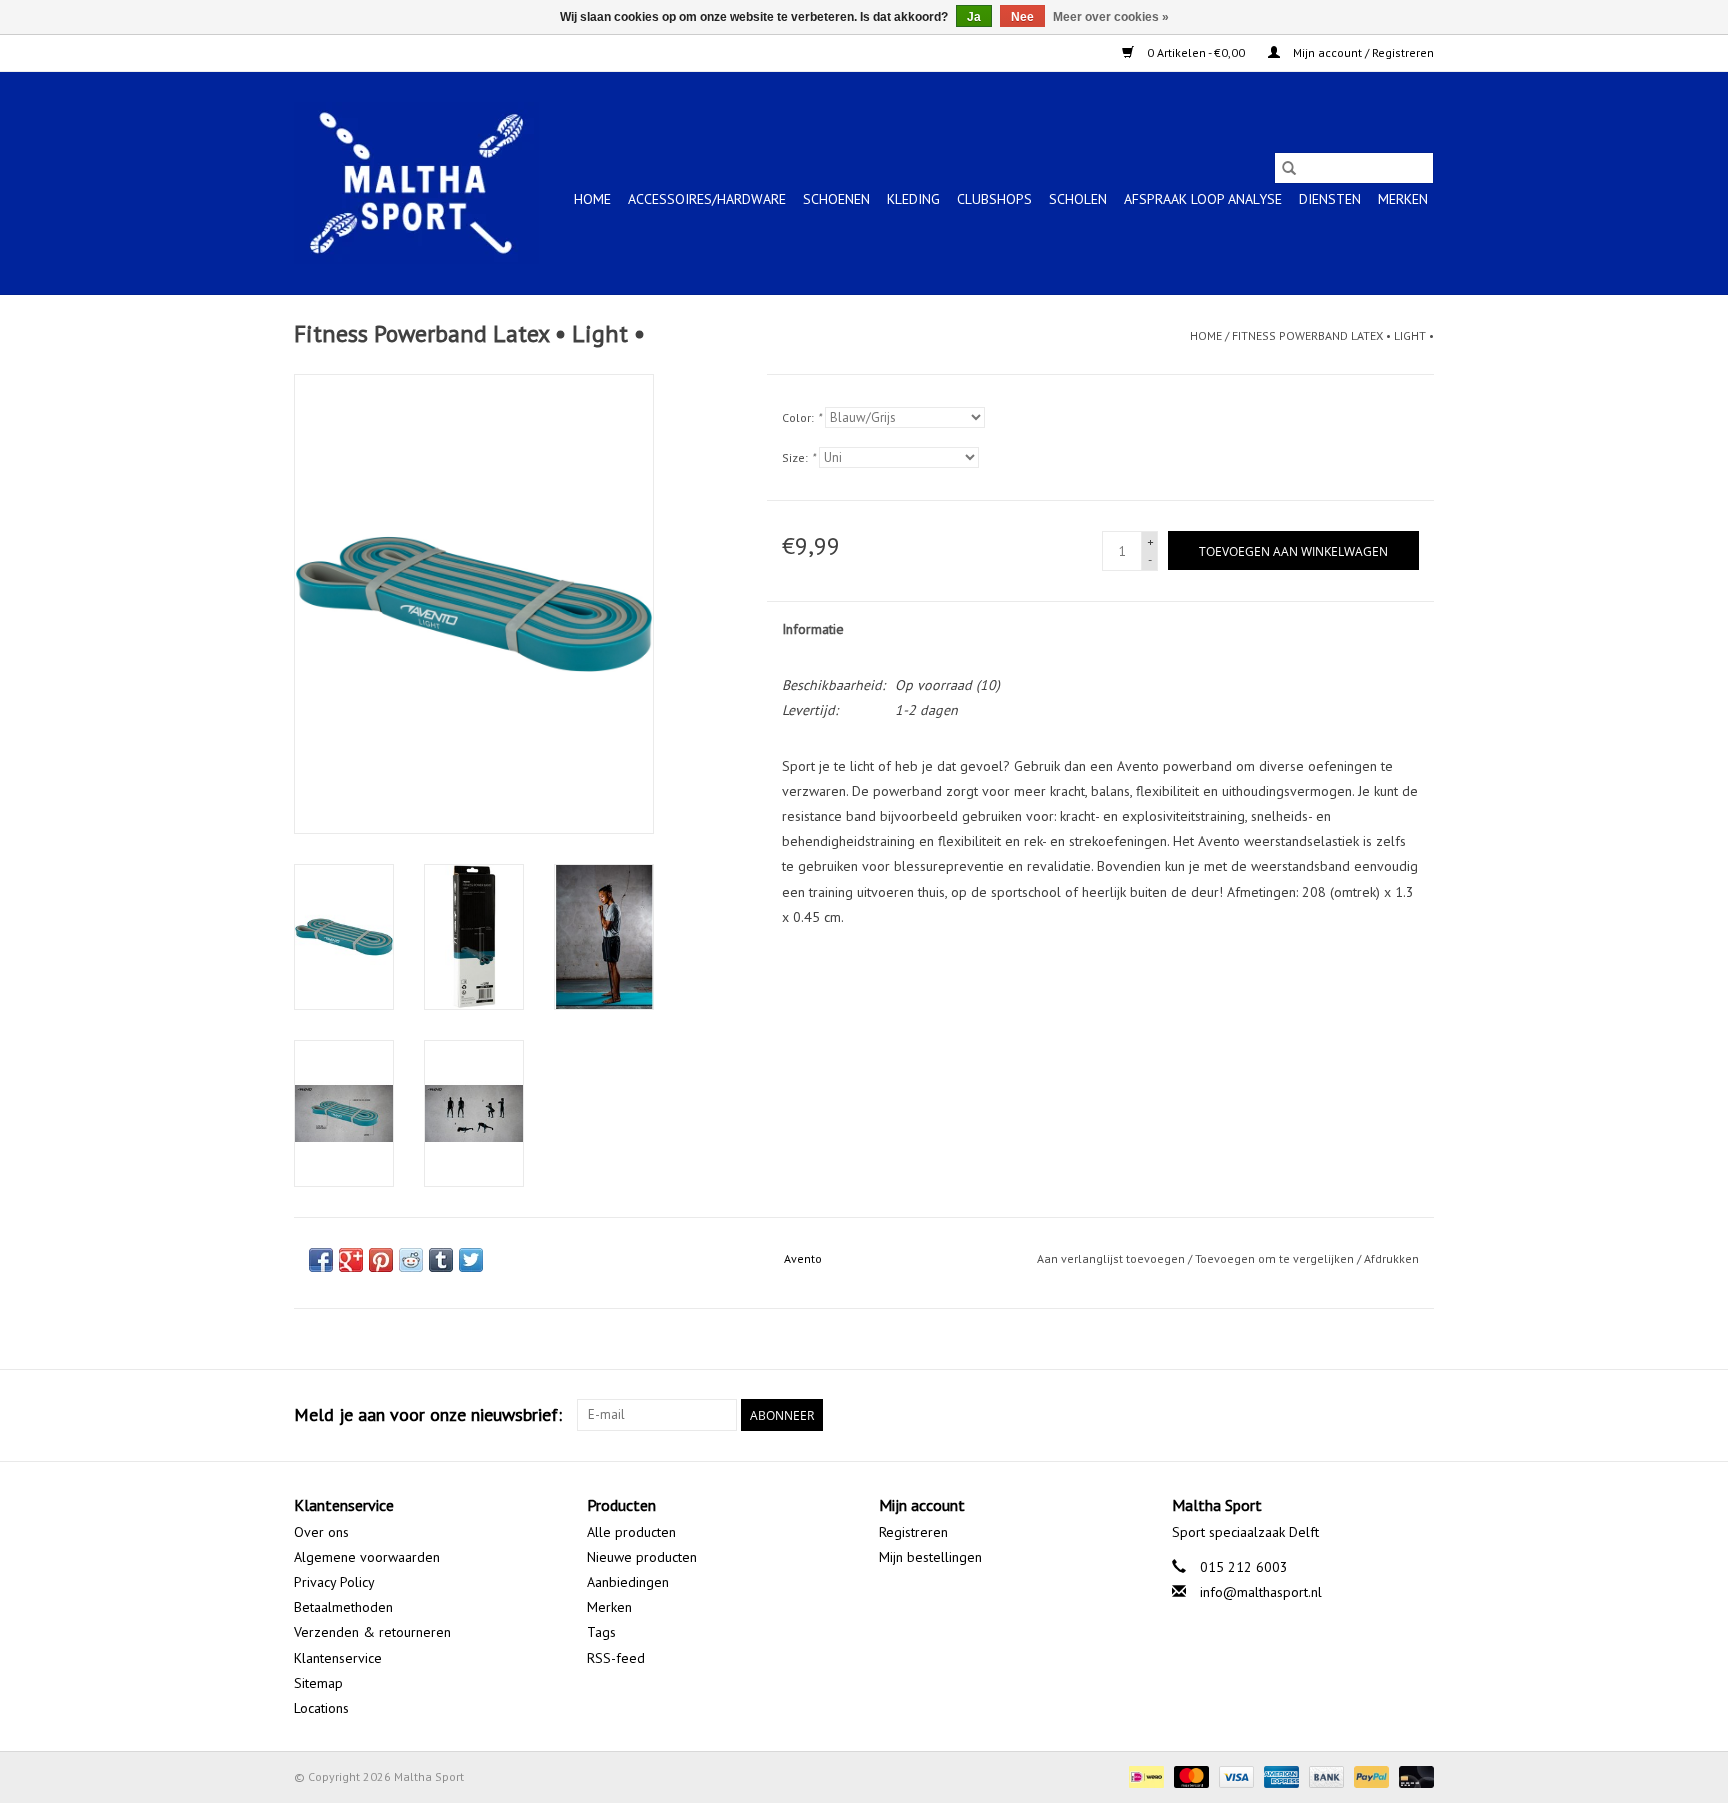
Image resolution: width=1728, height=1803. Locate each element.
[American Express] (1279, 1775)
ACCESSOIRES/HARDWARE (707, 199)
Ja (974, 17)
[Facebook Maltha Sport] (1346, 1415)
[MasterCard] (1189, 1775)
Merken (1403, 199)
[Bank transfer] (1324, 1775)
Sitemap (318, 1683)
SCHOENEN (836, 199)
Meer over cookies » (1111, 17)
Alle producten (631, 1532)
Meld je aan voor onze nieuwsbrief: (428, 1414)
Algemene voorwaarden (367, 1557)
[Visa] (1234, 1775)
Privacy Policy (334, 1582)
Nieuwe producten (642, 1557)
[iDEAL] (1144, 1775)
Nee (1022, 17)
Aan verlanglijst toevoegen (1112, 1258)
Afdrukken (1391, 1258)
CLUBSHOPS (994, 199)
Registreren (913, 1532)
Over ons (321, 1532)
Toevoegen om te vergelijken (1276, 1258)
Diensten (1330, 199)
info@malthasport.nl (1261, 1592)
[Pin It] (381, 1260)
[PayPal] (1369, 1775)
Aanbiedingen (628, 1582)
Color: (801, 417)
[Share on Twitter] (471, 1260)
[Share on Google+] (351, 1260)
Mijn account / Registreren (1362, 52)
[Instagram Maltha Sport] (1418, 1415)
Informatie (813, 629)
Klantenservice (338, 1658)
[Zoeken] (1289, 168)
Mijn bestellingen (930, 1557)
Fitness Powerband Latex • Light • (1333, 335)
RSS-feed (616, 1658)
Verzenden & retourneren (372, 1632)
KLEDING (913, 199)
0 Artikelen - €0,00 (1196, 52)
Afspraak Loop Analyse (1203, 199)
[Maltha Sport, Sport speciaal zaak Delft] (416, 183)
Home (592, 199)
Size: (798, 457)
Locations (321, 1708)
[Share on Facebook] (321, 1260)
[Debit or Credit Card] (1413, 1775)
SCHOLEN (1078, 199)
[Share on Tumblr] (441, 1260)
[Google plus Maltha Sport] (1382, 1415)
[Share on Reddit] (411, 1260)
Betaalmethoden (343, 1607)
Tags (601, 1632)
